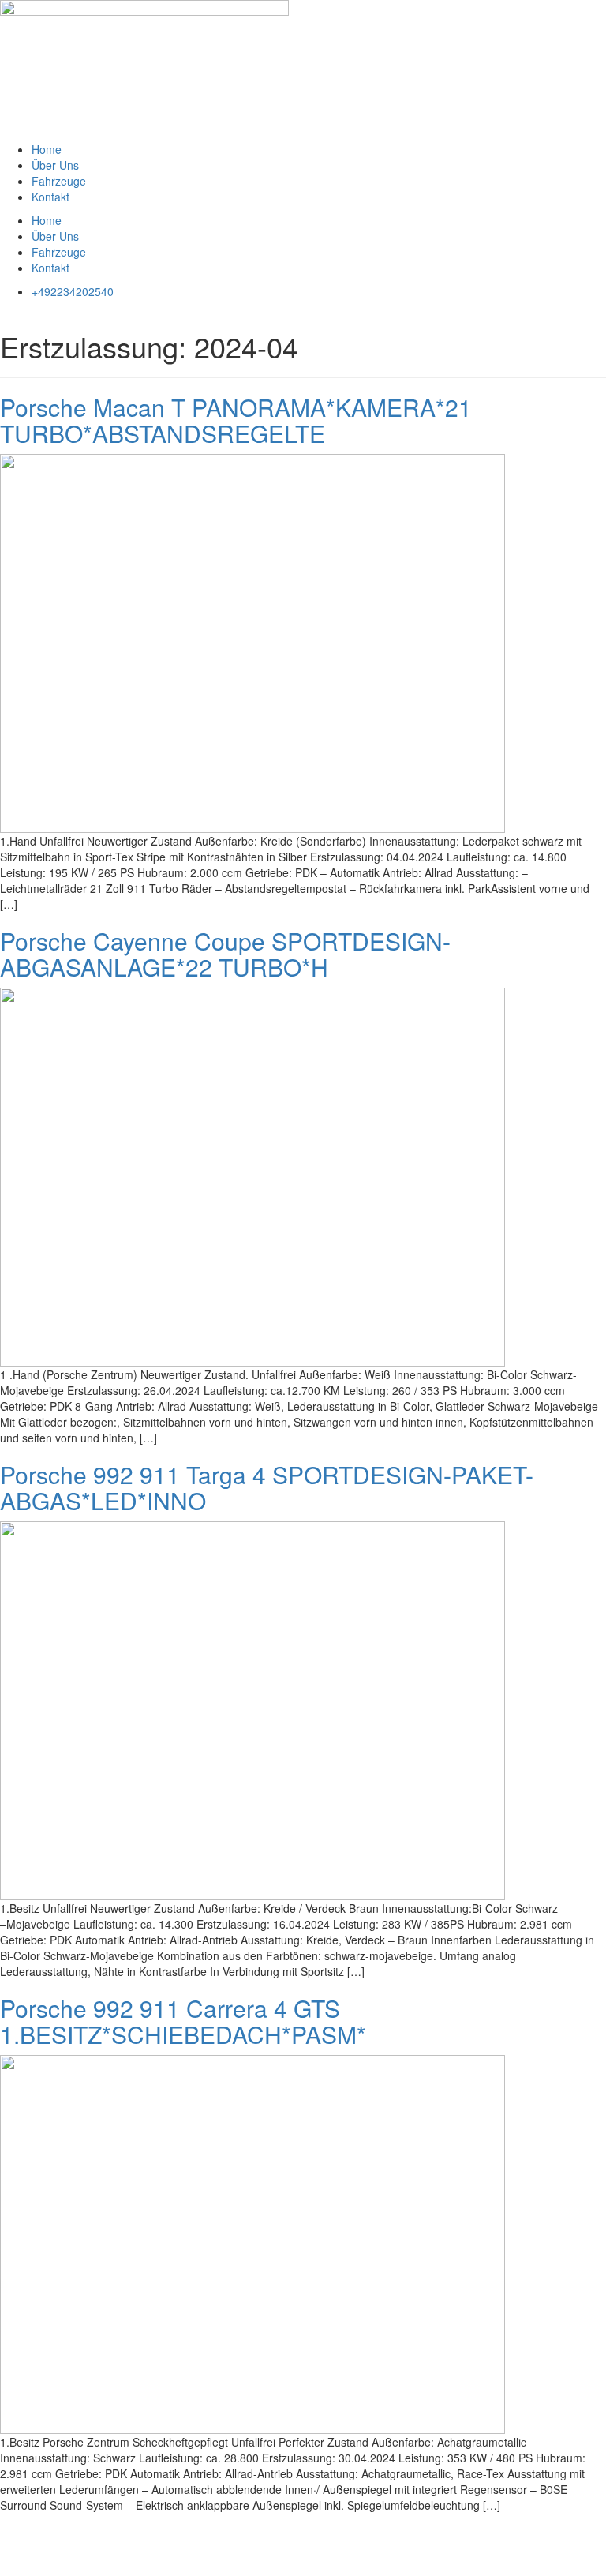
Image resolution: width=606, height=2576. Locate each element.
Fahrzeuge (59, 181)
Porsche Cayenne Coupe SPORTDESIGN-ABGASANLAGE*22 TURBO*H (225, 954)
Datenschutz (97, 2529)
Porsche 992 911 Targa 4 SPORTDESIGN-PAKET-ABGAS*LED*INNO (267, 1487)
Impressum (28, 2529)
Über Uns (55, 165)
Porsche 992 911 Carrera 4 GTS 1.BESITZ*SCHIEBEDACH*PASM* (183, 2021)
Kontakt (50, 197)
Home (47, 149)
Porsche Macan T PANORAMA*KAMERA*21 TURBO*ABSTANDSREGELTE (236, 420)
